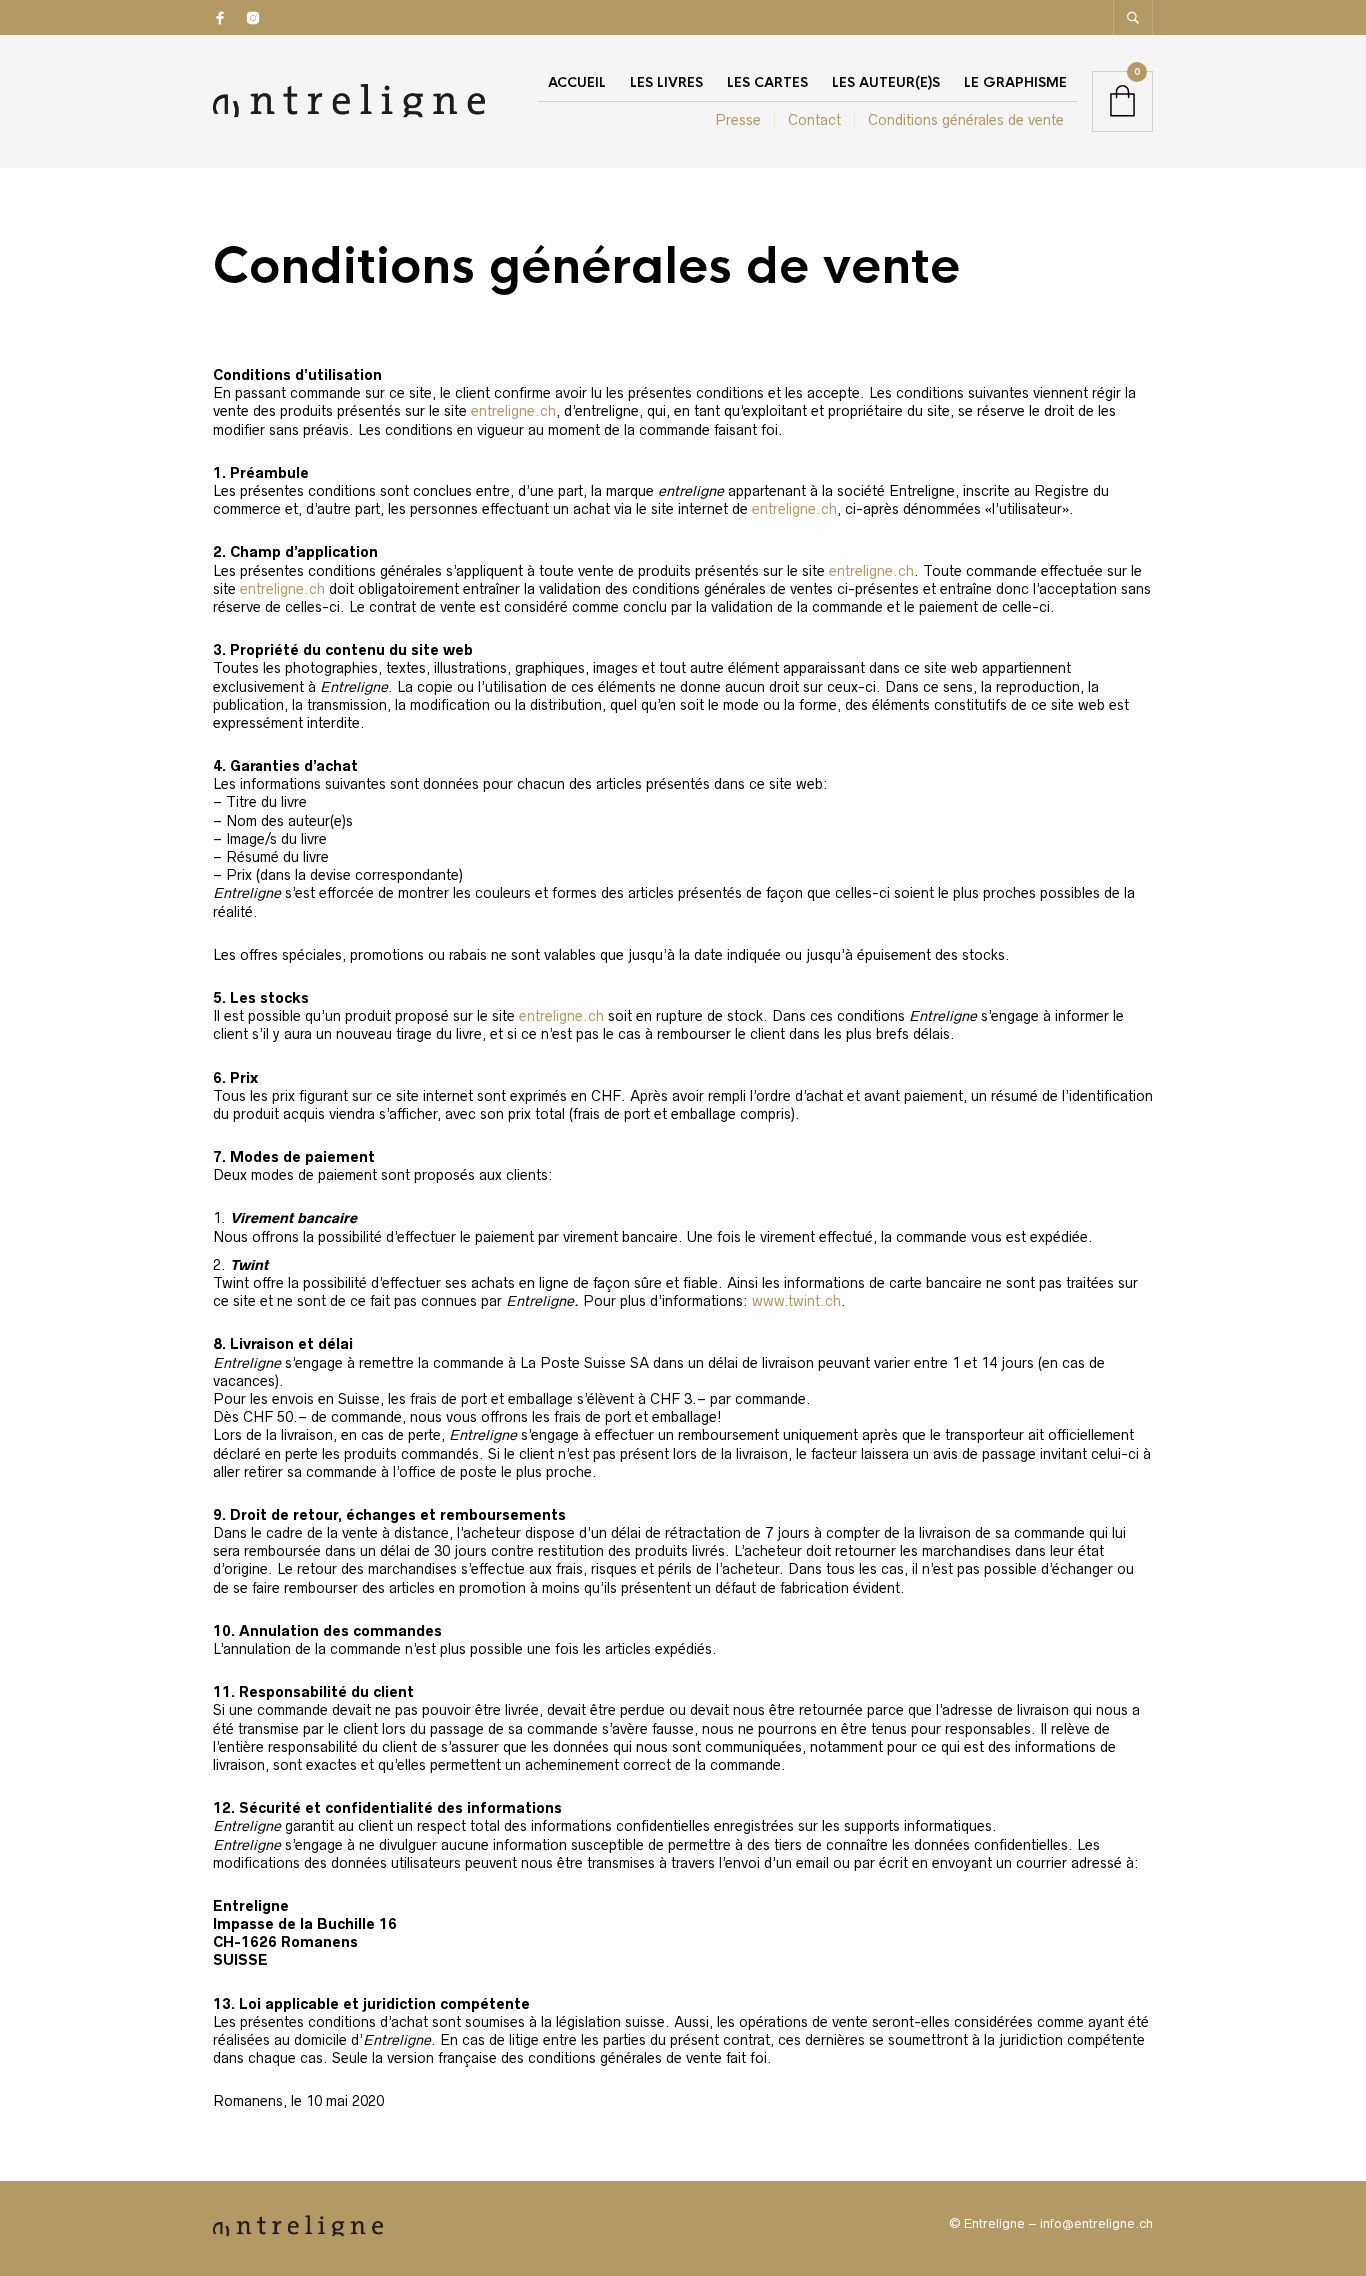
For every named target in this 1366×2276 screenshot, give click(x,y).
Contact (814, 120)
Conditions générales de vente (966, 120)
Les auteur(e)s (886, 82)
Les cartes (767, 82)
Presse (738, 120)
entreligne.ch (513, 411)
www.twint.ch (796, 1301)
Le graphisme (1015, 82)
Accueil (577, 82)
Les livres (666, 82)
